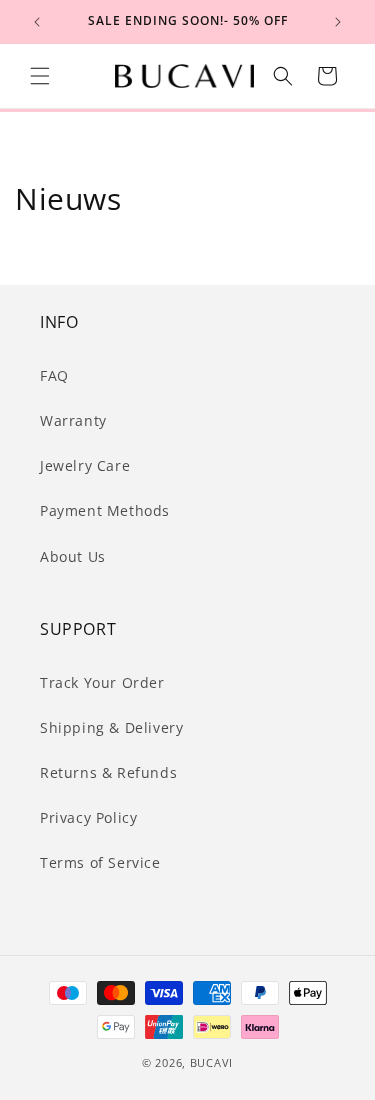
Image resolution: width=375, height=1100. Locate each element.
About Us (73, 556)
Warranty (73, 420)
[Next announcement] (338, 22)
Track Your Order (102, 682)
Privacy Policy (88, 817)
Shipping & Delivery (111, 727)
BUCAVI (211, 1062)
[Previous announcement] (37, 22)
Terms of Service (100, 862)
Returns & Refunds (108, 772)
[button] (40, 76)
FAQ (54, 375)
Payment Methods (105, 510)
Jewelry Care (85, 465)
